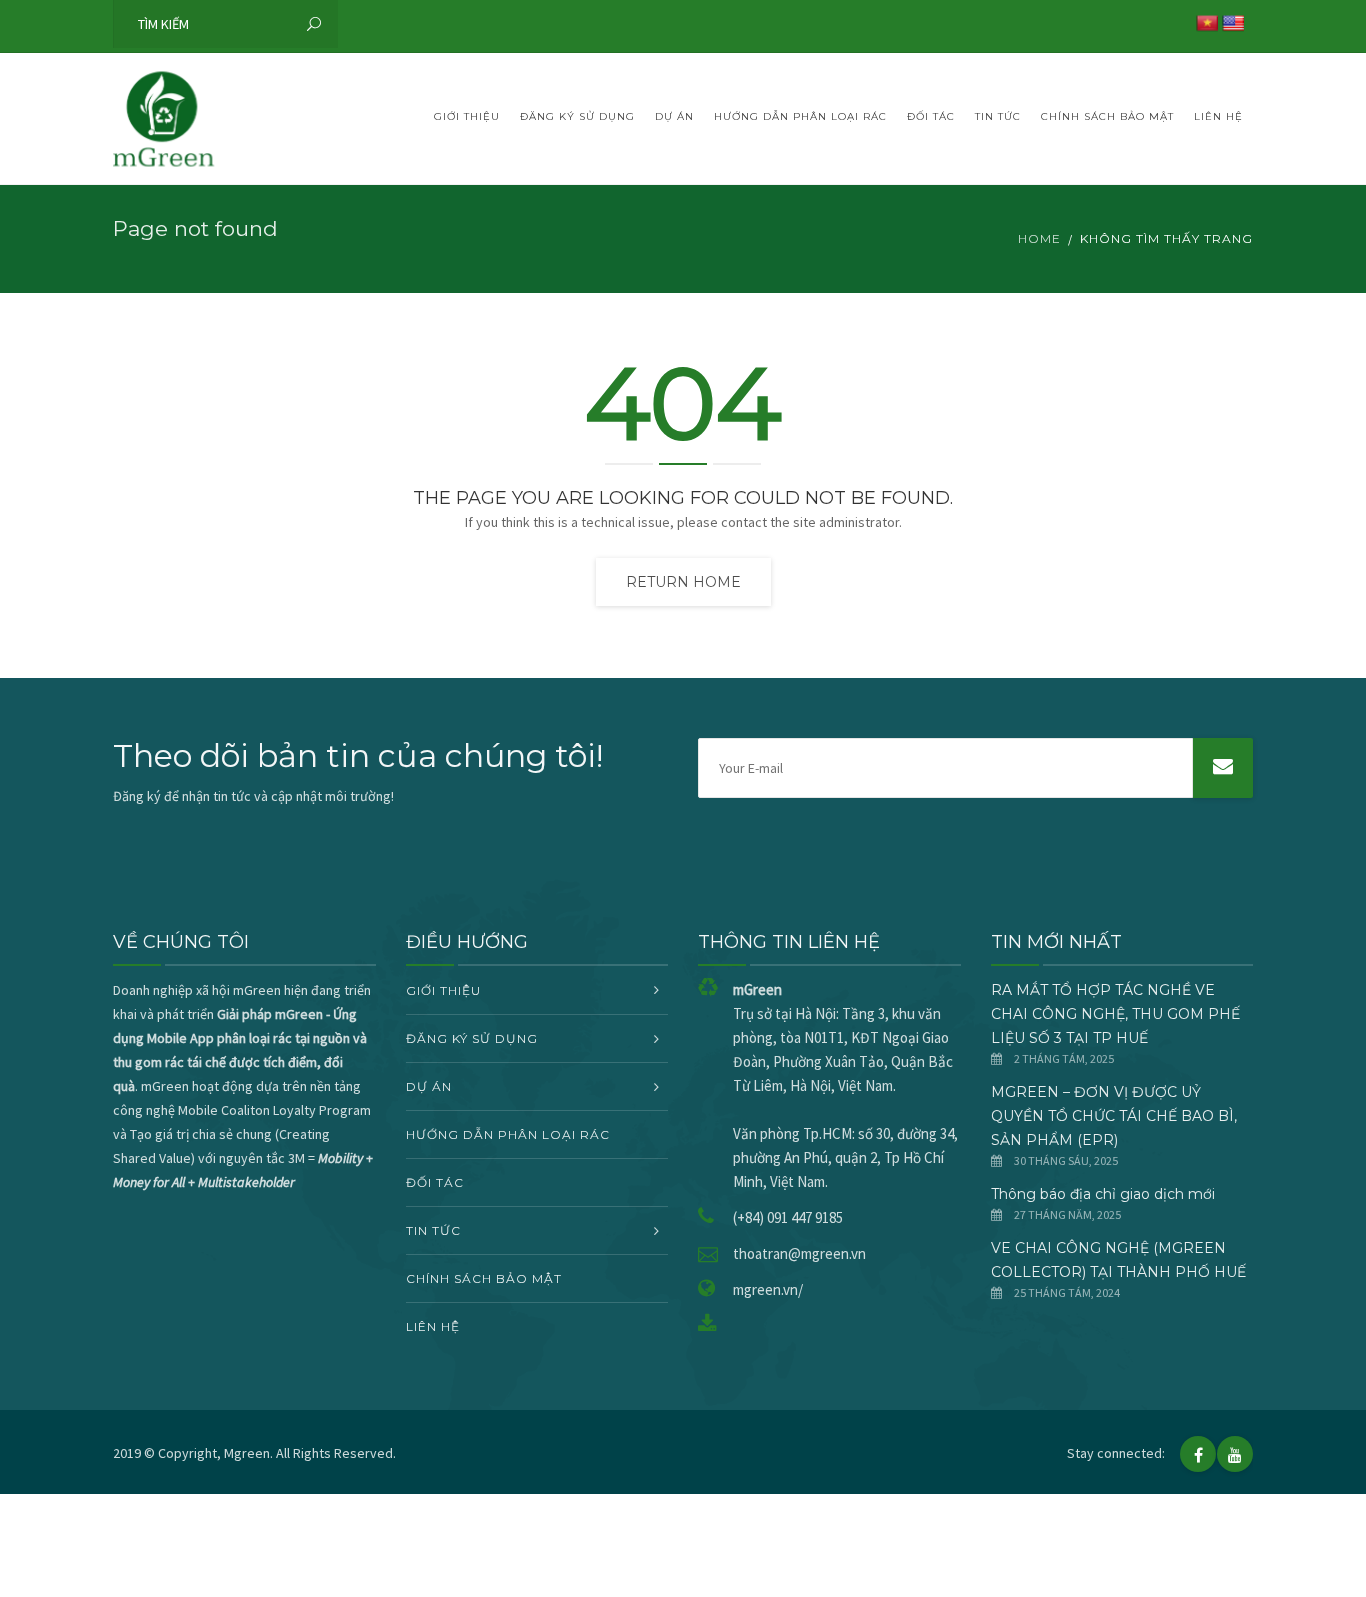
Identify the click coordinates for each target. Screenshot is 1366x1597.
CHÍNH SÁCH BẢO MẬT (1107, 116)
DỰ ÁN (674, 116)
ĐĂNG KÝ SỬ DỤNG (577, 116)
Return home (683, 582)
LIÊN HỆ (1218, 116)
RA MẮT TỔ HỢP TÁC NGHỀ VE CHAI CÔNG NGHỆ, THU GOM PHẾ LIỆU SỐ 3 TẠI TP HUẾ (1115, 1014)
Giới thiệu (467, 116)
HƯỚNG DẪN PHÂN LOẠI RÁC (800, 116)
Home (1039, 238)
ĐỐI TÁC (931, 116)
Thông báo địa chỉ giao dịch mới (1103, 1194)
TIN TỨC (998, 116)
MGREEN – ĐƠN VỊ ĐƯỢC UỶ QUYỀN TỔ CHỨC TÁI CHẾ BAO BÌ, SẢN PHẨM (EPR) (1114, 1116)
